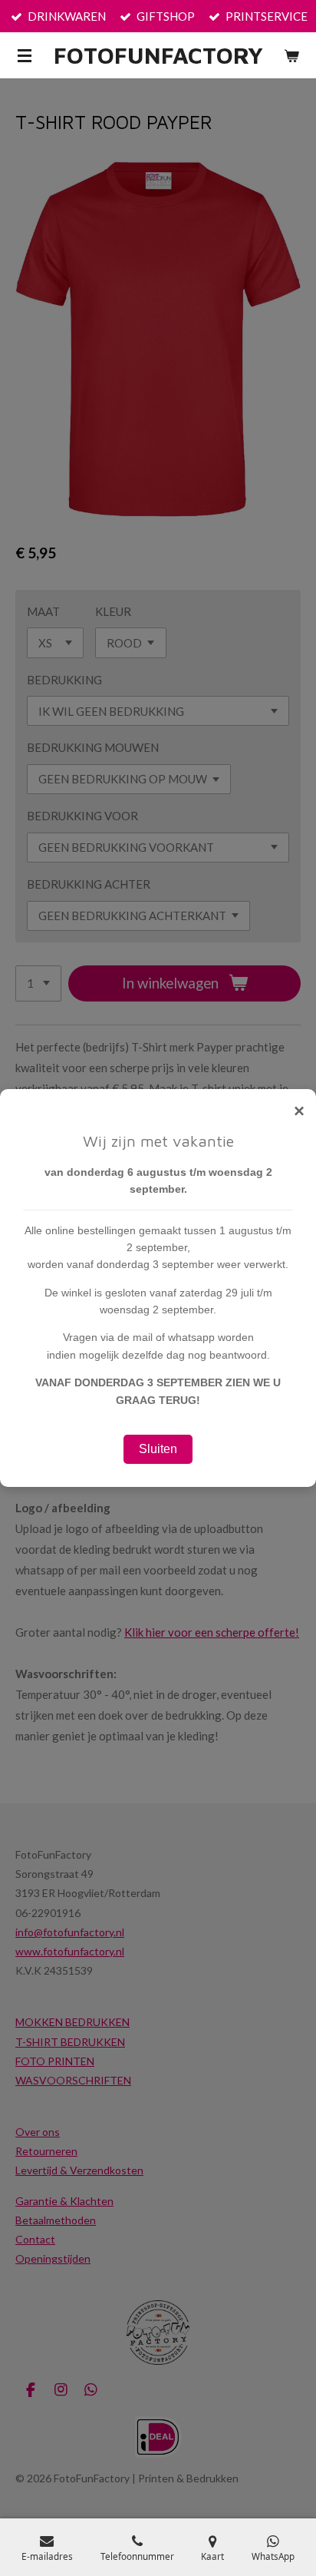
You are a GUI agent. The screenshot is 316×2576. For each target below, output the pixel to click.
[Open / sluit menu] (25, 55)
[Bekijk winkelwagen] (291, 55)
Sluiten (158, 1449)
